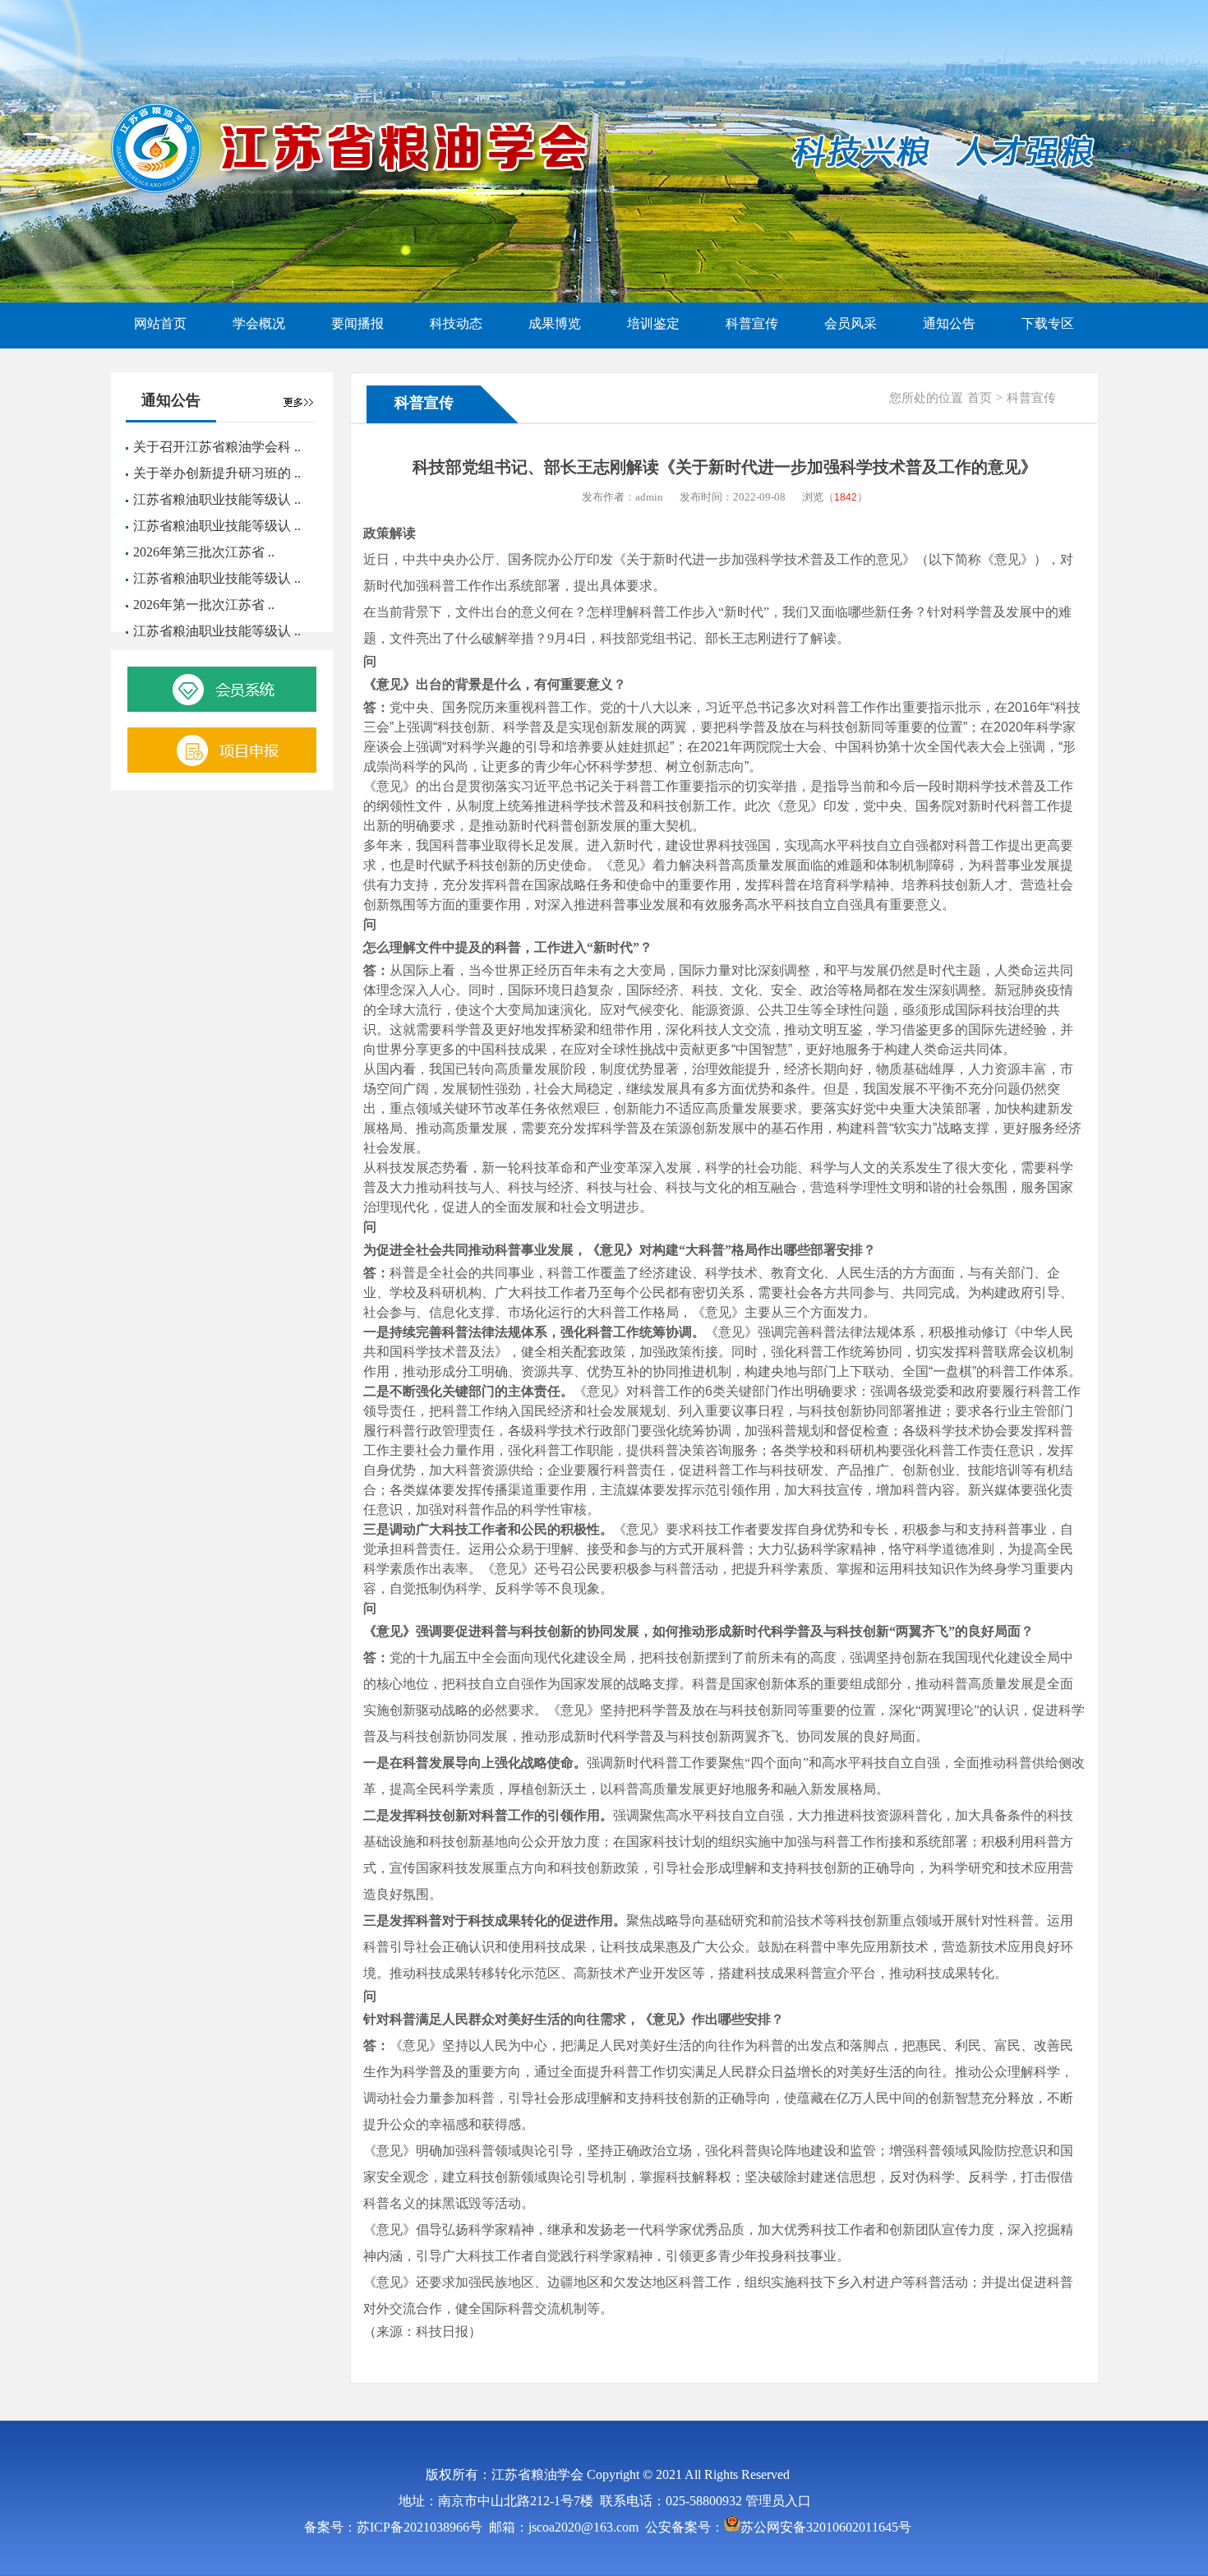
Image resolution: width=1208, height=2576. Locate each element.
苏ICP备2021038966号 (420, 2527)
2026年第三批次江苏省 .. (204, 552)
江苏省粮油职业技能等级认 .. (217, 499)
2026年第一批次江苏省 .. (204, 605)
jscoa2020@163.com (583, 2527)
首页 (980, 398)
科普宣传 (1031, 398)
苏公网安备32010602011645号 (826, 2527)
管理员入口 (778, 2501)
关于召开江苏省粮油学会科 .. (217, 447)
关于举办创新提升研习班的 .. (217, 473)
